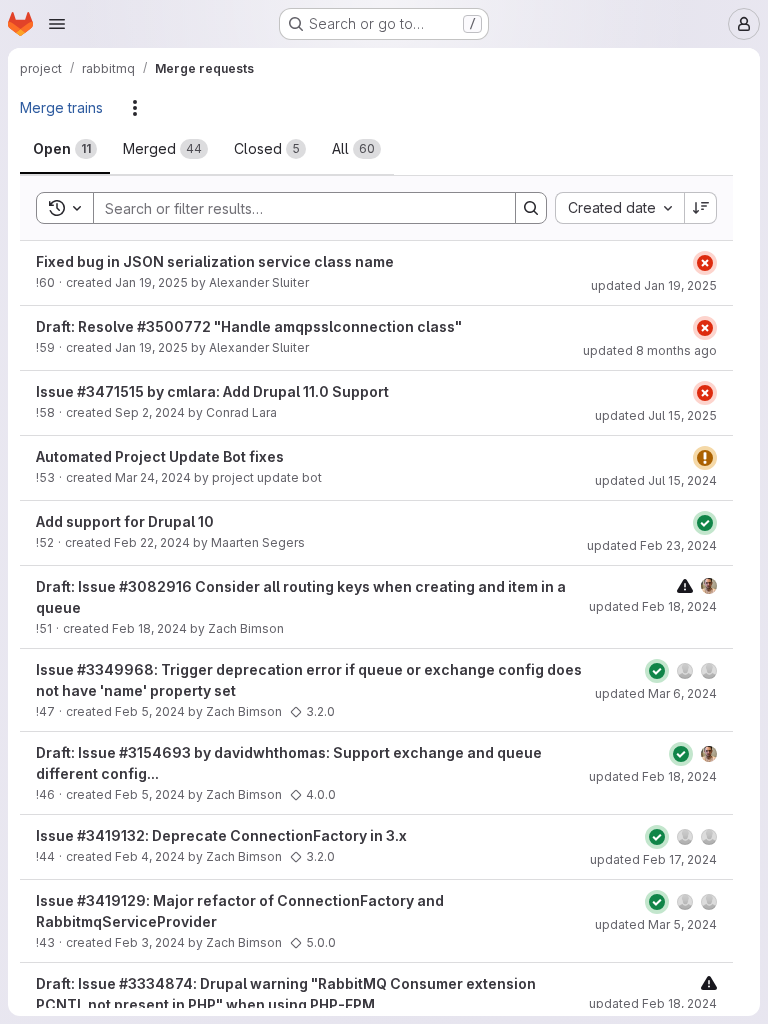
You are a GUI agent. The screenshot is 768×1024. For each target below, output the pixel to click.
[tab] (65, 149)
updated (654, 285)
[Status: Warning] (705, 458)
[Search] (531, 208)
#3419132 (111, 835)
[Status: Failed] (705, 263)
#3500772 (174, 326)
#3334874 (156, 983)
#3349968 (115, 669)
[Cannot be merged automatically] (685, 585)
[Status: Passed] (705, 523)
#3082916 (155, 586)
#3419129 (111, 900)
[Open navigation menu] (57, 24)
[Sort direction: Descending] (701, 208)
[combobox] (619, 208)
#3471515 (110, 391)
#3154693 (155, 752)
